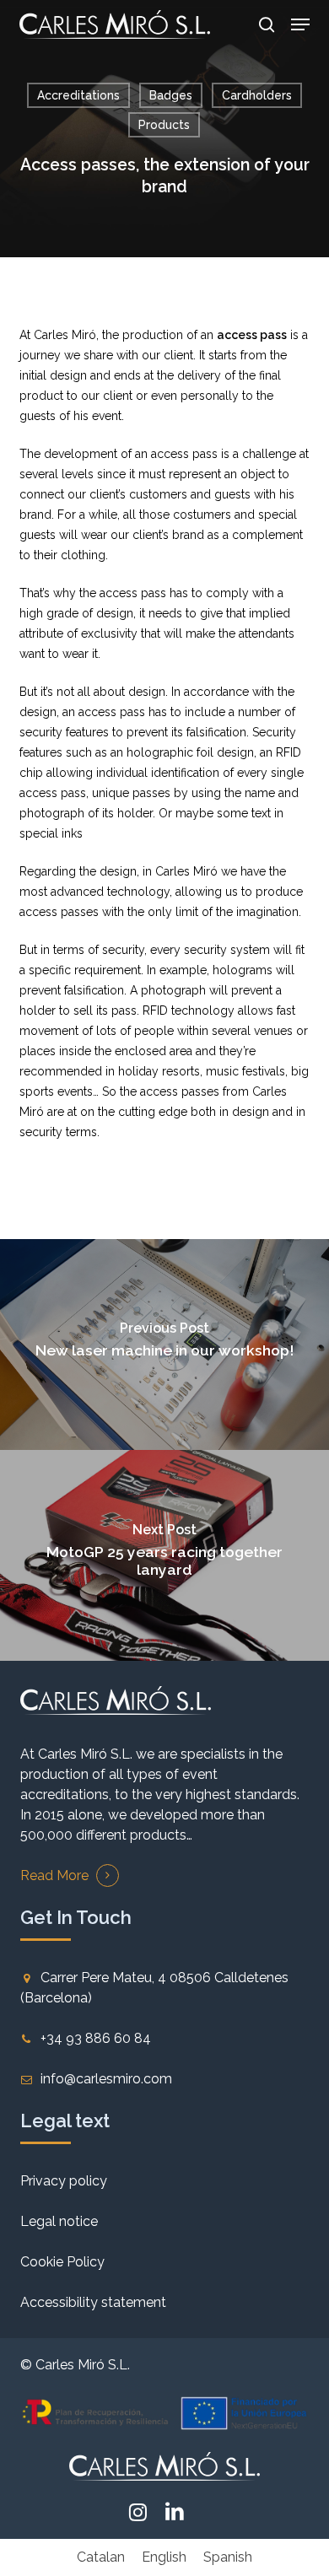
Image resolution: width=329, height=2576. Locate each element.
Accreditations (78, 95)
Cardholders (257, 95)
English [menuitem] (164, 2557)
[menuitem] (101, 2557)
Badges (171, 95)
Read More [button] (54, 1875)
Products (164, 125)
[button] (300, 24)
